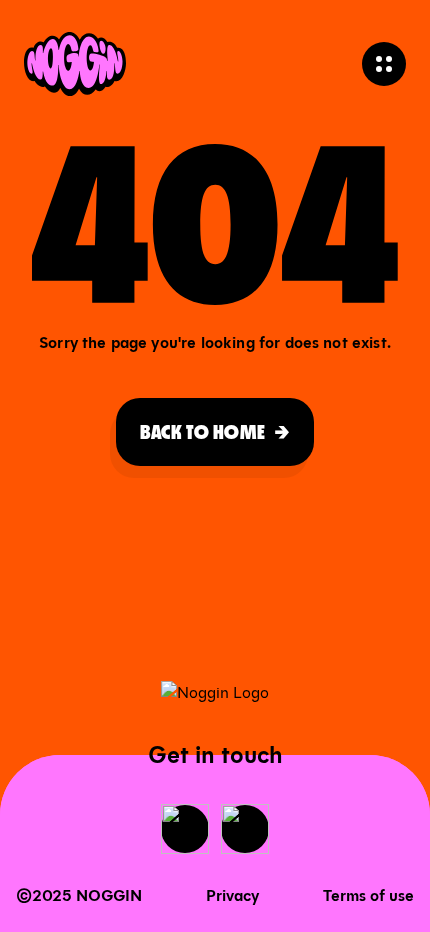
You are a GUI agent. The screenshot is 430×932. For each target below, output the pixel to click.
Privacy (232, 895)
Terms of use (368, 895)
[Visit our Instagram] (245, 829)
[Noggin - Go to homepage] (75, 64)
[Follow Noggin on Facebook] (185, 829)
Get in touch (215, 755)
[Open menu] (384, 64)
